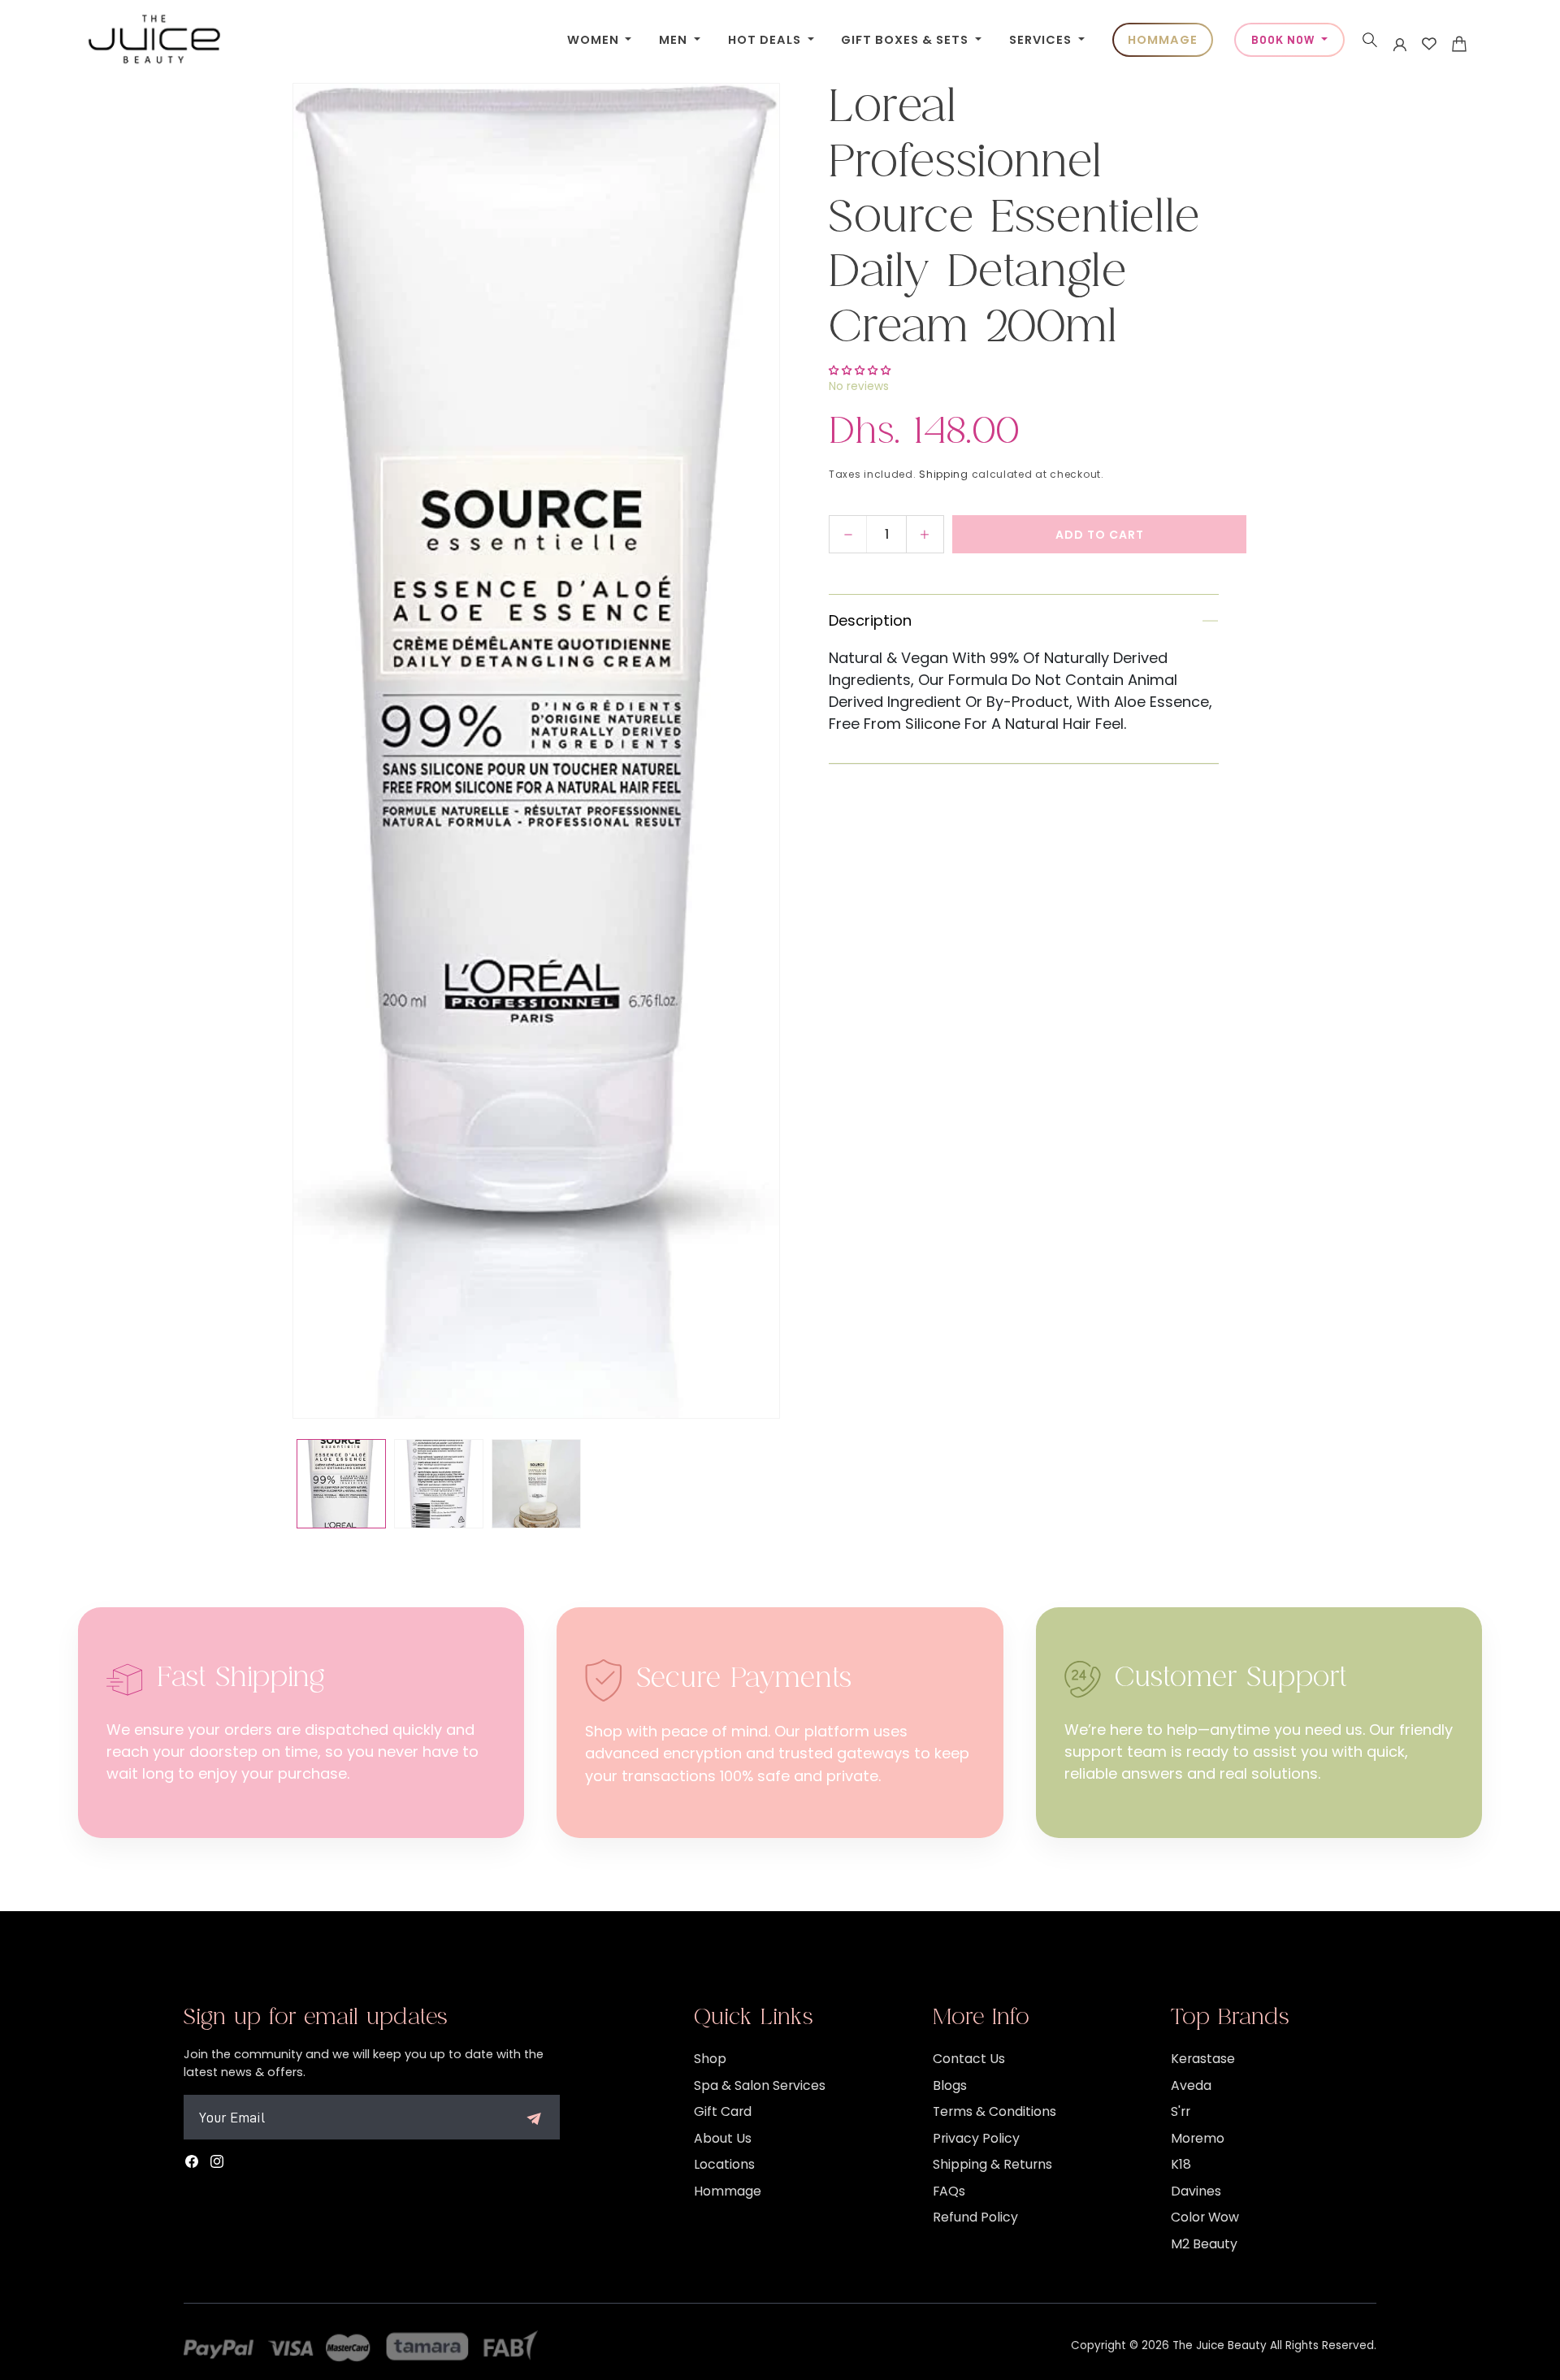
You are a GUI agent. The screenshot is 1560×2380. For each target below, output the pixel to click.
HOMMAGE (1163, 40)
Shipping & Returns (992, 2164)
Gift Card (723, 2111)
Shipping (944, 474)
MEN (675, 40)
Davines (1196, 2191)
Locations (724, 2164)
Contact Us (969, 2059)
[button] (1370, 40)
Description (870, 621)
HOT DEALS (766, 40)
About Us (723, 2138)
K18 (1181, 2164)
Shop (710, 2059)
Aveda (1191, 2085)
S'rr (1181, 2111)
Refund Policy (975, 2217)
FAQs (949, 2191)
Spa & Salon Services (760, 2085)
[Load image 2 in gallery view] (439, 1484)
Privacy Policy (976, 2138)
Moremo (1198, 2138)
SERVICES (1042, 40)
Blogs (950, 2085)
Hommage (728, 2191)
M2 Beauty (1204, 2244)
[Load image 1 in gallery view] (341, 1484)
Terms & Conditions (994, 2111)
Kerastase (1203, 2059)
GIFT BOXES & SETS (906, 40)
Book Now (1285, 40)
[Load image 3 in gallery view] (536, 1484)
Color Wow (1205, 2217)
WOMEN (595, 40)
